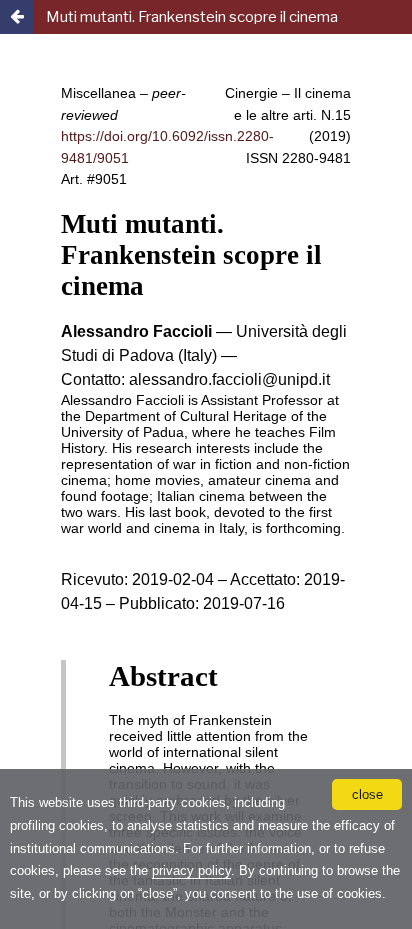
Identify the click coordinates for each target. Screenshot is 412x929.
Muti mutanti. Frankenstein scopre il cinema (192, 17)
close (367, 794)
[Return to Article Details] (17, 17)
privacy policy (191, 870)
